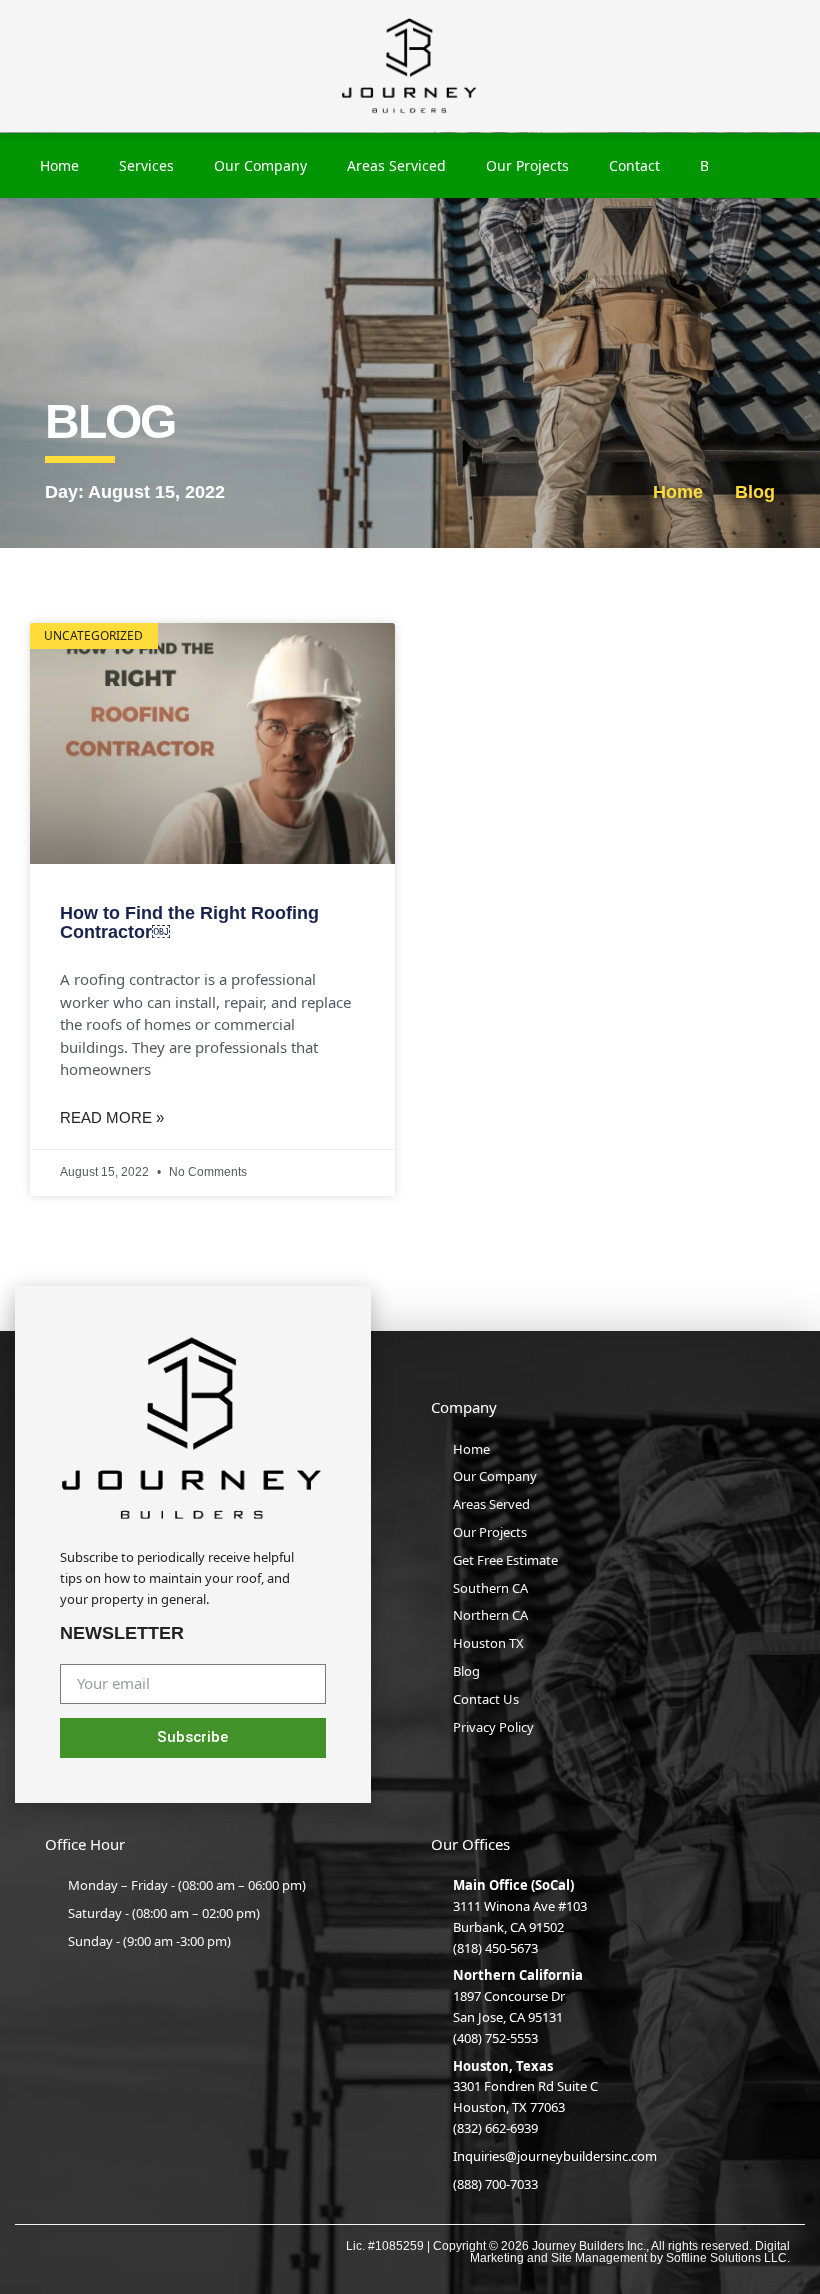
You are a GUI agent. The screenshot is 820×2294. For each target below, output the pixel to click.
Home (59, 165)
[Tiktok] (208, 2250)
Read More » (112, 1117)
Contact (634, 165)
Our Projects (527, 165)
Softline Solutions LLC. (728, 2258)
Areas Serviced (396, 165)
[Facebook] (40, 2250)
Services (146, 165)
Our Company (260, 165)
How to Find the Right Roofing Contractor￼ (189, 923)
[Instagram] (82, 2250)
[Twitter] (166, 2250)
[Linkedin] (124, 2250)
